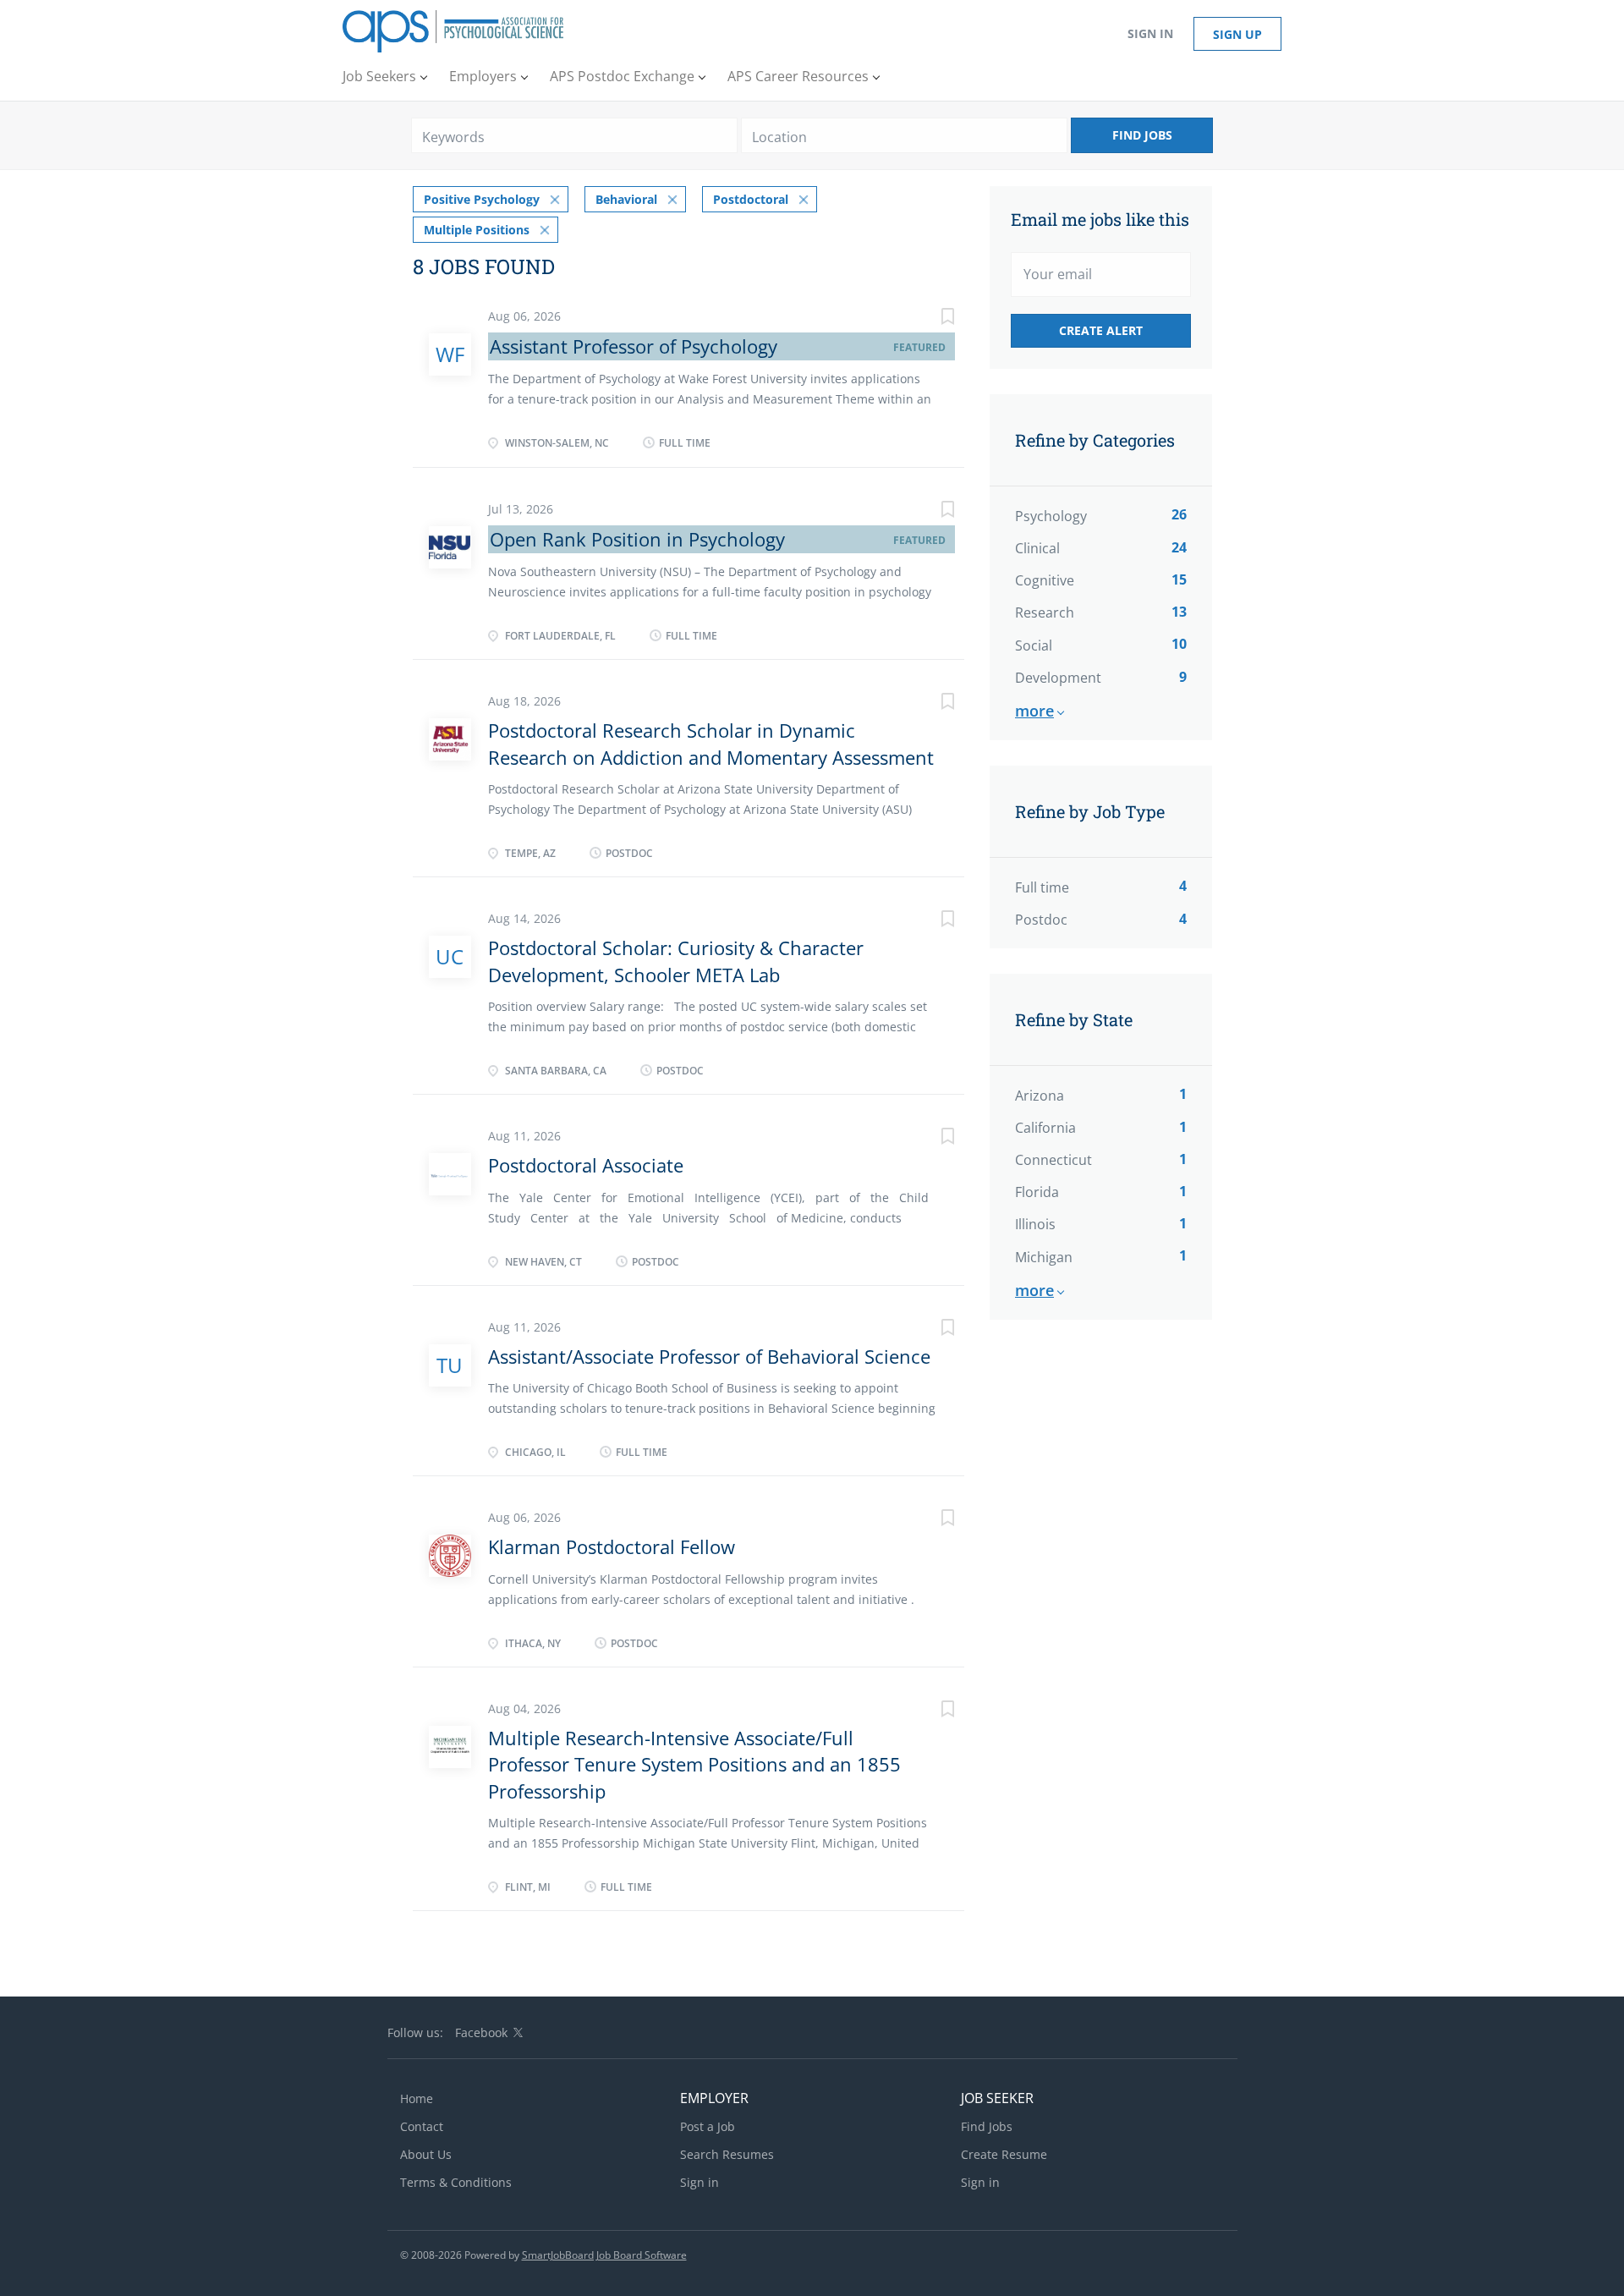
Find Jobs (1142, 135)
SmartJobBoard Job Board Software (604, 2255)
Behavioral (626, 199)
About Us (426, 2154)
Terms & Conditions (456, 2182)
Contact (422, 2126)
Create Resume (1004, 2154)
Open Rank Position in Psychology (637, 539)
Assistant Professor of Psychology (634, 346)
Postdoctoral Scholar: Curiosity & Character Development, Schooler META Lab (676, 961)
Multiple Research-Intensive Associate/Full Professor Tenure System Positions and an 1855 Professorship (694, 1764)
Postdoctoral (751, 199)
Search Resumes (727, 2154)
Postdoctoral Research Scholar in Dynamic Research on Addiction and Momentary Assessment (711, 743)
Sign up (1237, 34)
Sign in (1150, 33)
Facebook (481, 2032)
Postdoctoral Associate (586, 1165)
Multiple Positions (477, 230)
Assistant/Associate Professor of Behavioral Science (709, 1356)
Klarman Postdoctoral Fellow (612, 1546)
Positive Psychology (482, 199)
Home (417, 2098)
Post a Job (708, 2126)
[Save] (930, 319)
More (1034, 711)
